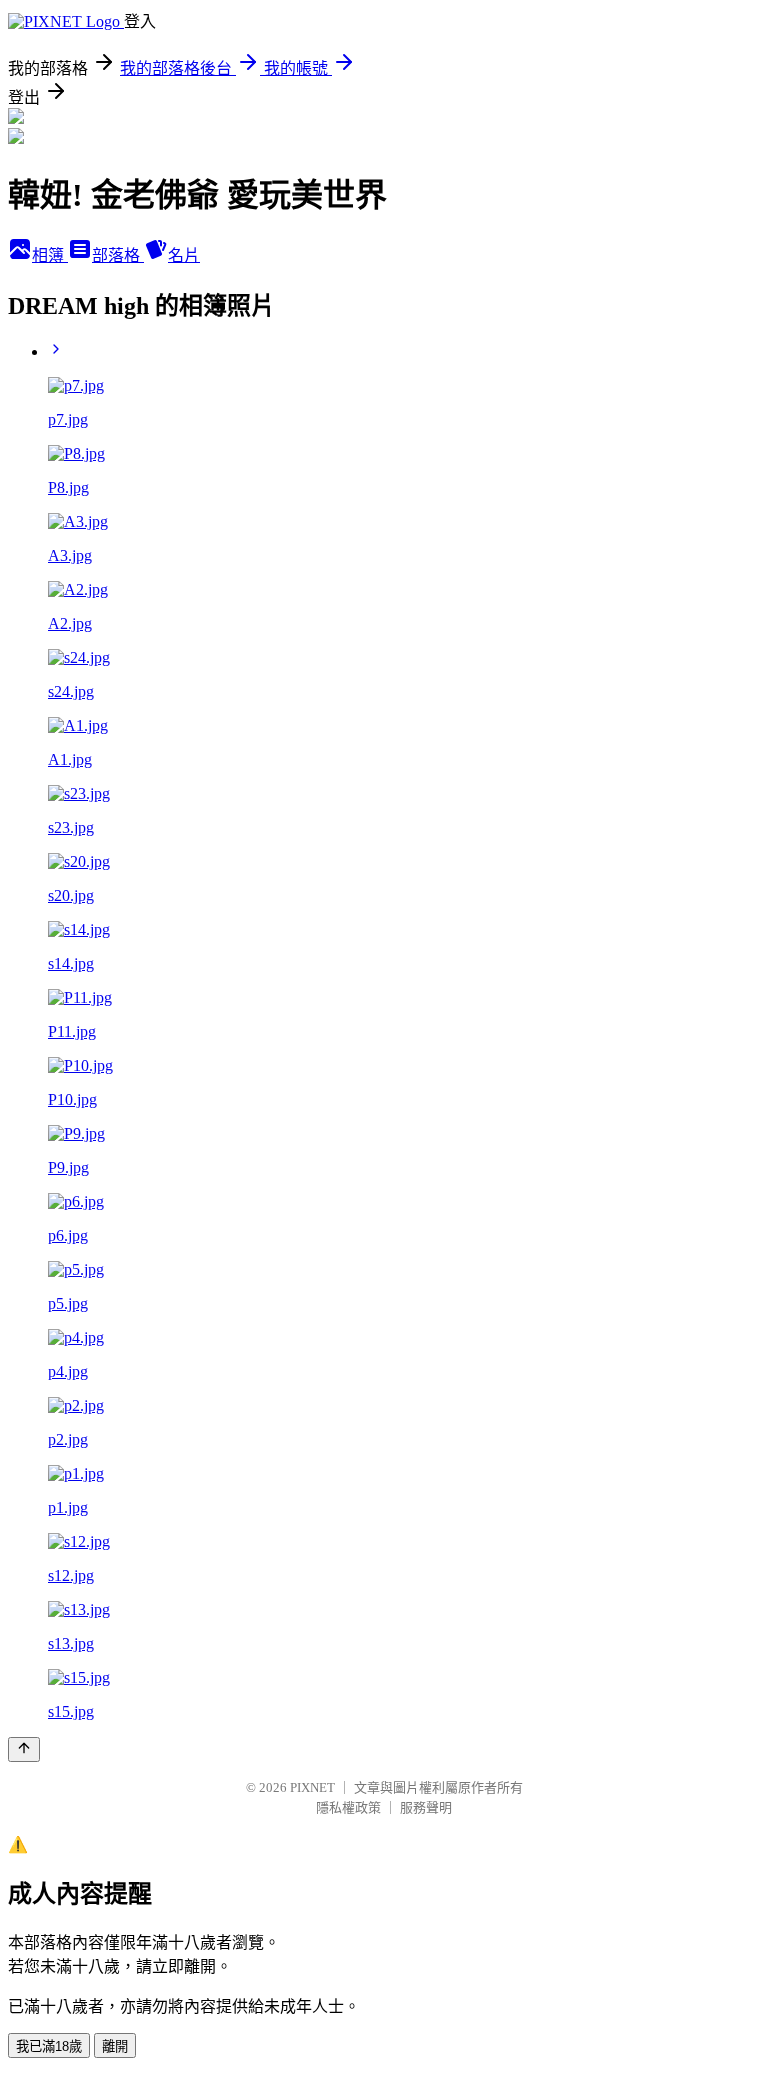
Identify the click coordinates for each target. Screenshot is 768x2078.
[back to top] (24, 1749)
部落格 (118, 255)
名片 (184, 255)
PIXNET (312, 1787)
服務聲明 (426, 1807)
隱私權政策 (348, 1807)
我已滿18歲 (49, 2046)
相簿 (50, 255)
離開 (115, 2046)
